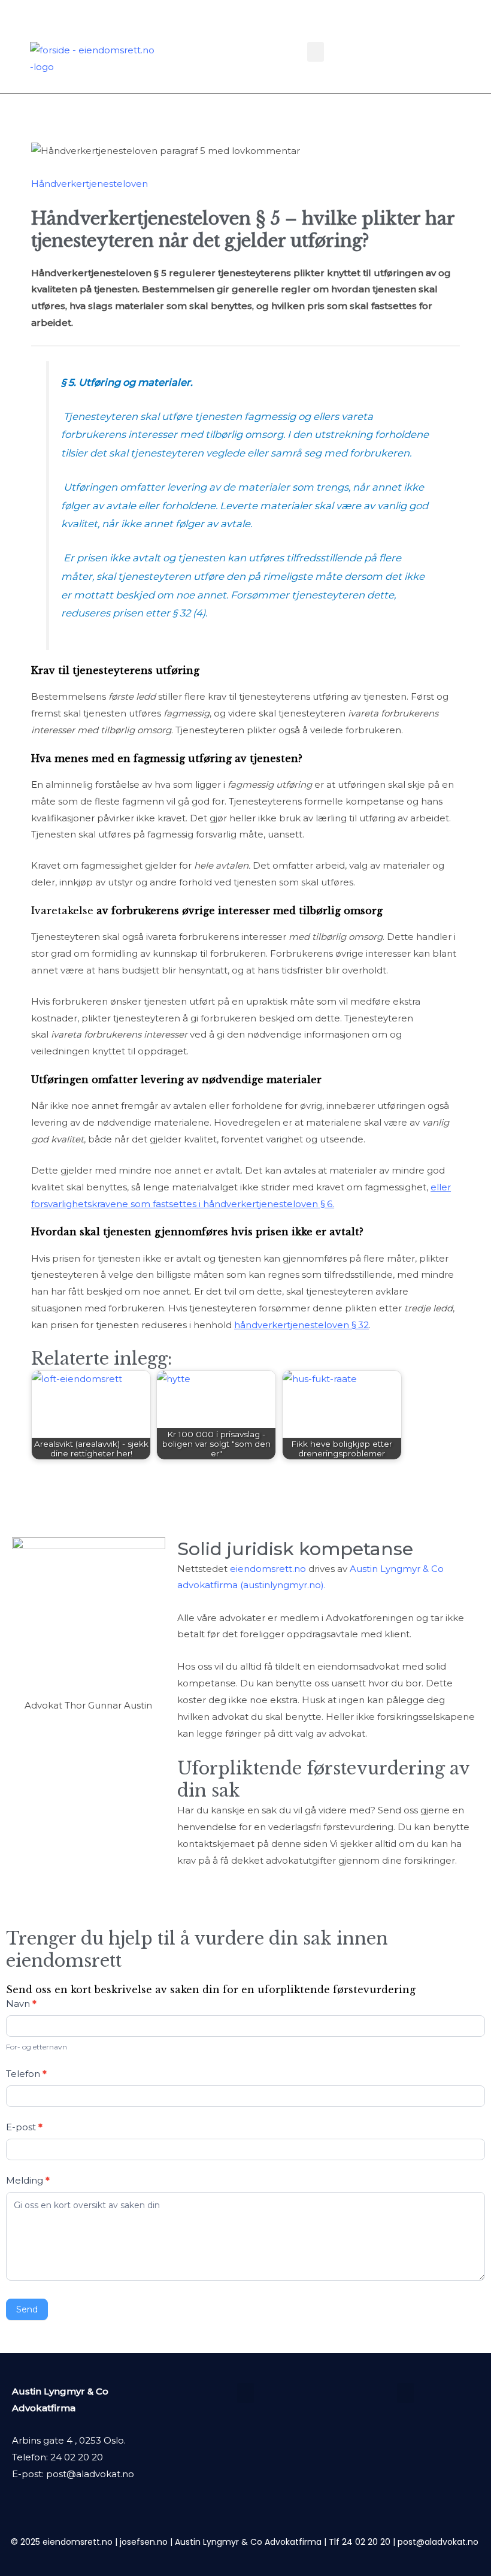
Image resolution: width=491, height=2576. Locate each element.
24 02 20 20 (77, 2457)
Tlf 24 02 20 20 (360, 2542)
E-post (24, 2127)
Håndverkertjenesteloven (90, 184)
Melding (28, 2180)
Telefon (26, 2074)
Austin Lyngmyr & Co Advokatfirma (248, 2542)
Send (27, 2309)
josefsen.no (144, 2542)
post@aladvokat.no (90, 2474)
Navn (21, 2004)
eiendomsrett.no (268, 1569)
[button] (316, 52)
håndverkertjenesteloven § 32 (301, 1325)
